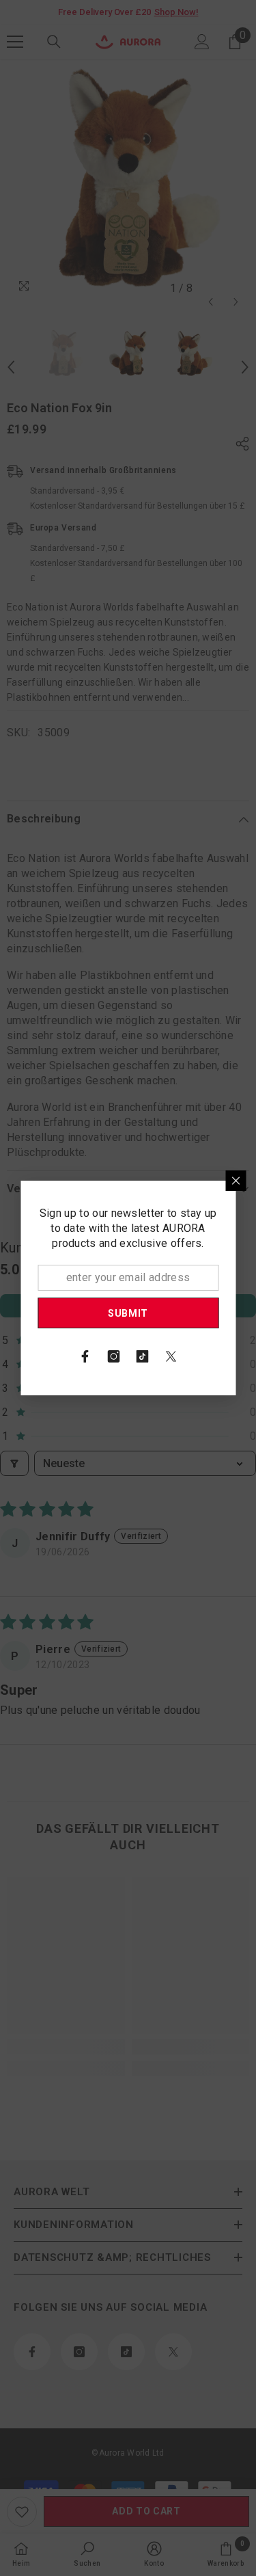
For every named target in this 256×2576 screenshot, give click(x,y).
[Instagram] (114, 1356)
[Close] (236, 1181)
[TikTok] (143, 1356)
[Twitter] (171, 1356)
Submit (128, 1313)
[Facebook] (85, 1356)
